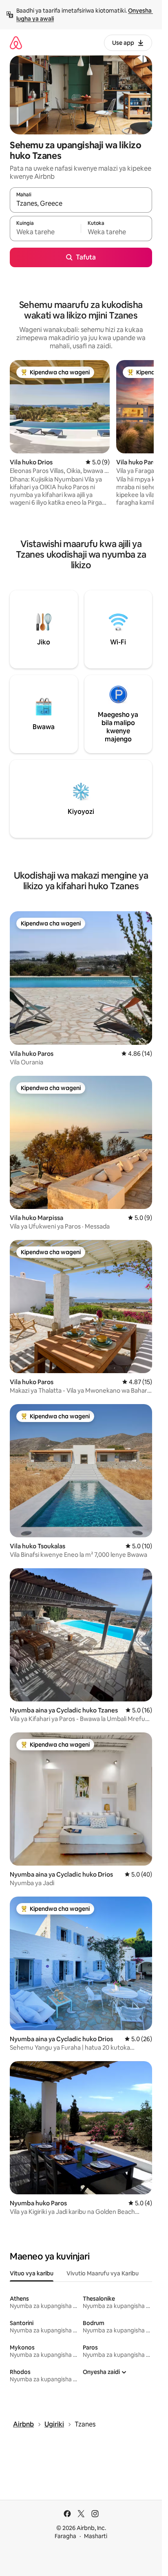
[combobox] (81, 204)
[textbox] (45, 232)
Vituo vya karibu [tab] (32, 2273)
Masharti (96, 2536)
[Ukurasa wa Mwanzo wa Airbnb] (16, 43)
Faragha (65, 2536)
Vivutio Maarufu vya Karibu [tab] (103, 2273)
